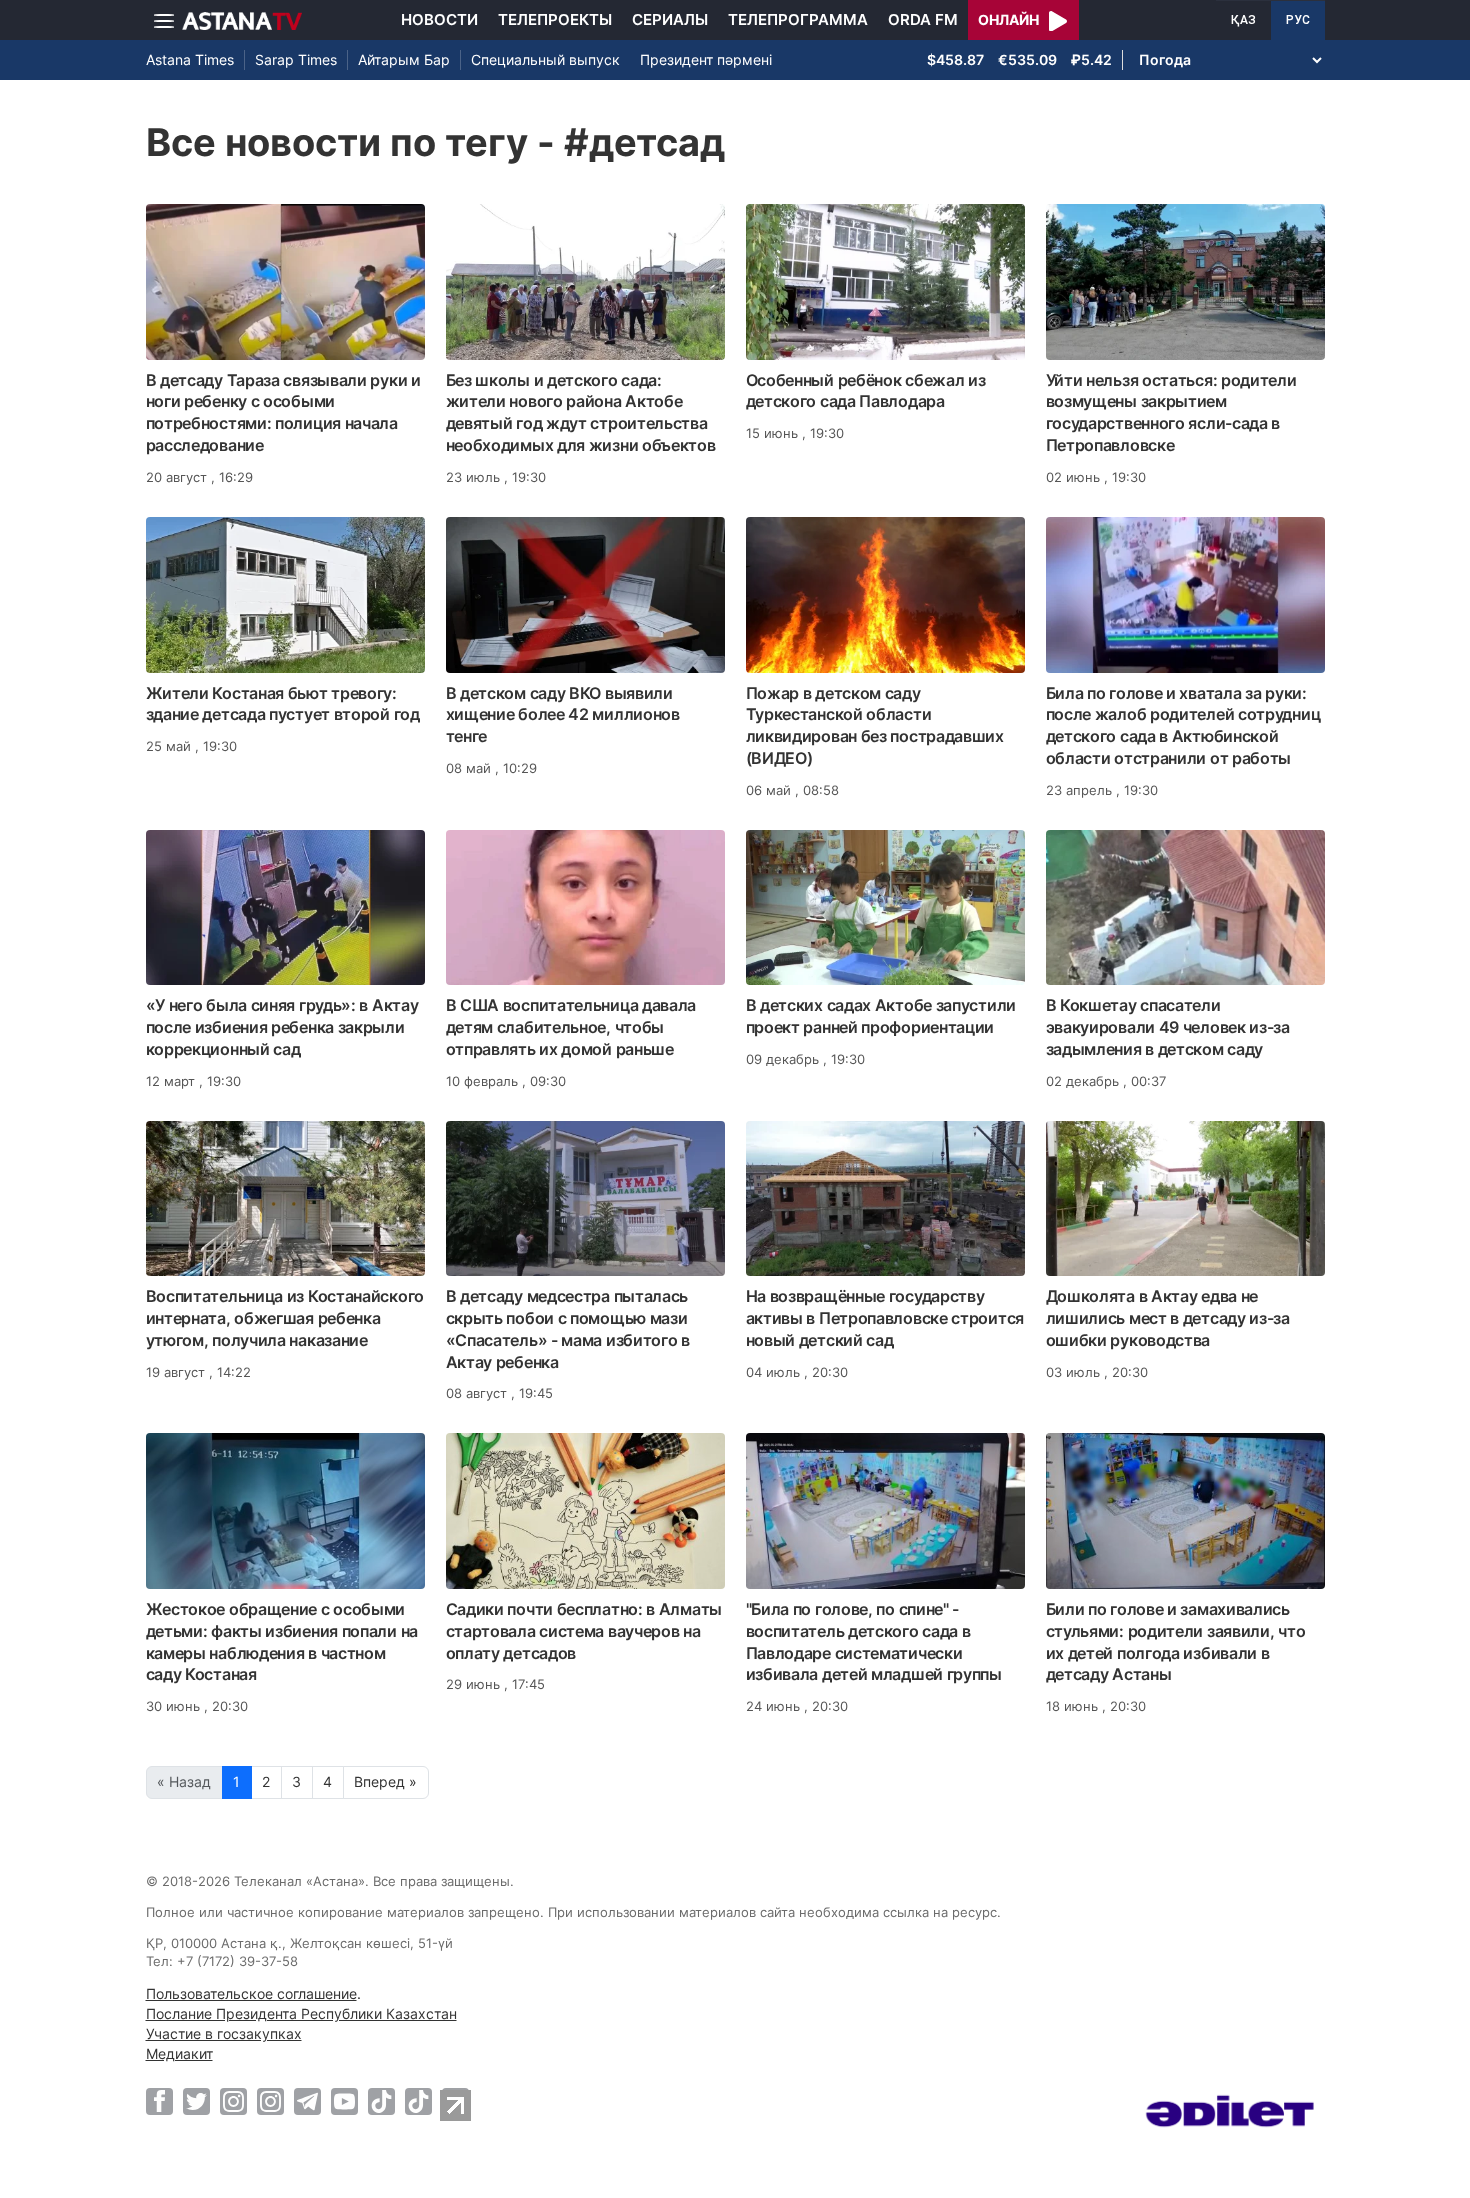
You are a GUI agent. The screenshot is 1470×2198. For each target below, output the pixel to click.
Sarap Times (296, 59)
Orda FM (923, 19)
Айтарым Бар (404, 59)
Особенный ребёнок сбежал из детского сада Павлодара (866, 391)
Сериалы (670, 19)
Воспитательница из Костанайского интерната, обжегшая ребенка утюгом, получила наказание (285, 1318)
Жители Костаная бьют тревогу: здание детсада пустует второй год (283, 704)
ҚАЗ (1243, 20)
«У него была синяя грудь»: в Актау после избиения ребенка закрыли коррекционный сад (282, 1027)
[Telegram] (307, 2101)
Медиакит (179, 2053)
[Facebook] (159, 2101)
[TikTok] (381, 2101)
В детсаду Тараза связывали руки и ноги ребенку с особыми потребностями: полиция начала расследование (283, 412)
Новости (439, 19)
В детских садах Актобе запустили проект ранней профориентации (881, 1016)
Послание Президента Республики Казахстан (301, 2013)
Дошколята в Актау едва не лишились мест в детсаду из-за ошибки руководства (1168, 1318)
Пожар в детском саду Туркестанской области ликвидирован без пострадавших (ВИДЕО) (875, 725)
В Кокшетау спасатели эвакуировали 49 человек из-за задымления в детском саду (1168, 1027)
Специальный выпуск (545, 59)
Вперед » (385, 1781)
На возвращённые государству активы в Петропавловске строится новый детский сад (885, 1318)
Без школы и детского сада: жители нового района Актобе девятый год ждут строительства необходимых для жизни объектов (581, 412)
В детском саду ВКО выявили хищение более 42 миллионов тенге (563, 715)
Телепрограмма (798, 19)
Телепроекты (555, 19)
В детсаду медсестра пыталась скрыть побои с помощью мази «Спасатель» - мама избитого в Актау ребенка (568, 1328)
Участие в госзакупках (224, 2033)
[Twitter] (196, 2101)
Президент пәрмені (706, 59)
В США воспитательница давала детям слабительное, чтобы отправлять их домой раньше (571, 1027)
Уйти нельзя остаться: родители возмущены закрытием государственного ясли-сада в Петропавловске (1171, 412)
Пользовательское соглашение (251, 1993)
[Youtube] (344, 2101)
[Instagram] (233, 2101)
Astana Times (190, 59)
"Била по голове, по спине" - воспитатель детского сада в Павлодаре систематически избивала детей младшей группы (874, 1641)
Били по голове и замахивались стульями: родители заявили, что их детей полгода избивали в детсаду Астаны (1176, 1641)
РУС (1298, 20)
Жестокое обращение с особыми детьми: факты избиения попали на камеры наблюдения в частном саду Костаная (282, 1641)
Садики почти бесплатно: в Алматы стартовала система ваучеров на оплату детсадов (584, 1631)
